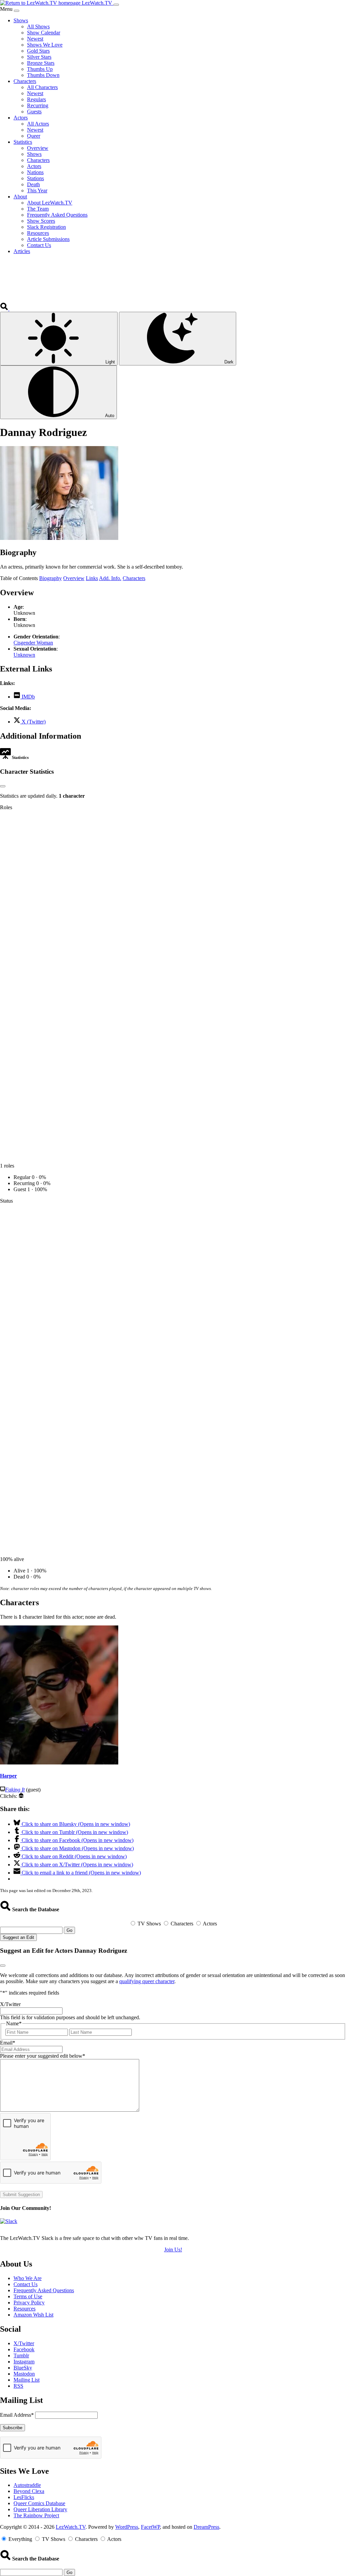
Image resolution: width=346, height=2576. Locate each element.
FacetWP (150, 2527)
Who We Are (28, 2278)
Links (92, 578)
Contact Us (26, 2284)
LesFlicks (24, 2497)
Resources (24, 2309)
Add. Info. (110, 578)
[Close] (17, 11)
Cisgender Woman (33, 643)
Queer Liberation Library (40, 2509)
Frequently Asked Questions (44, 2290)
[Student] (21, 1796)
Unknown (24, 655)
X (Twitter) (33, 722)
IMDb (28, 697)
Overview (74, 578)
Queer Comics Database (39, 2503)
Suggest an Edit (18, 1937)
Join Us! (173, 2250)
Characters (134, 578)
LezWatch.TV (71, 2527)
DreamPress (206, 2527)
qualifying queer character (147, 1981)
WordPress (127, 2527)
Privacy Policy (29, 2303)
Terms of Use (28, 2296)
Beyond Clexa (29, 2491)
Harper (8, 1776)
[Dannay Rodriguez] (59, 538)
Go (69, 1930)
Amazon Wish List (33, 2315)
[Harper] (59, 1763)
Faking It (15, 1790)
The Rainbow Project (36, 2515)
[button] (5, 309)
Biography (51, 578)
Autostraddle (27, 2485)
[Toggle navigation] (116, 5)
